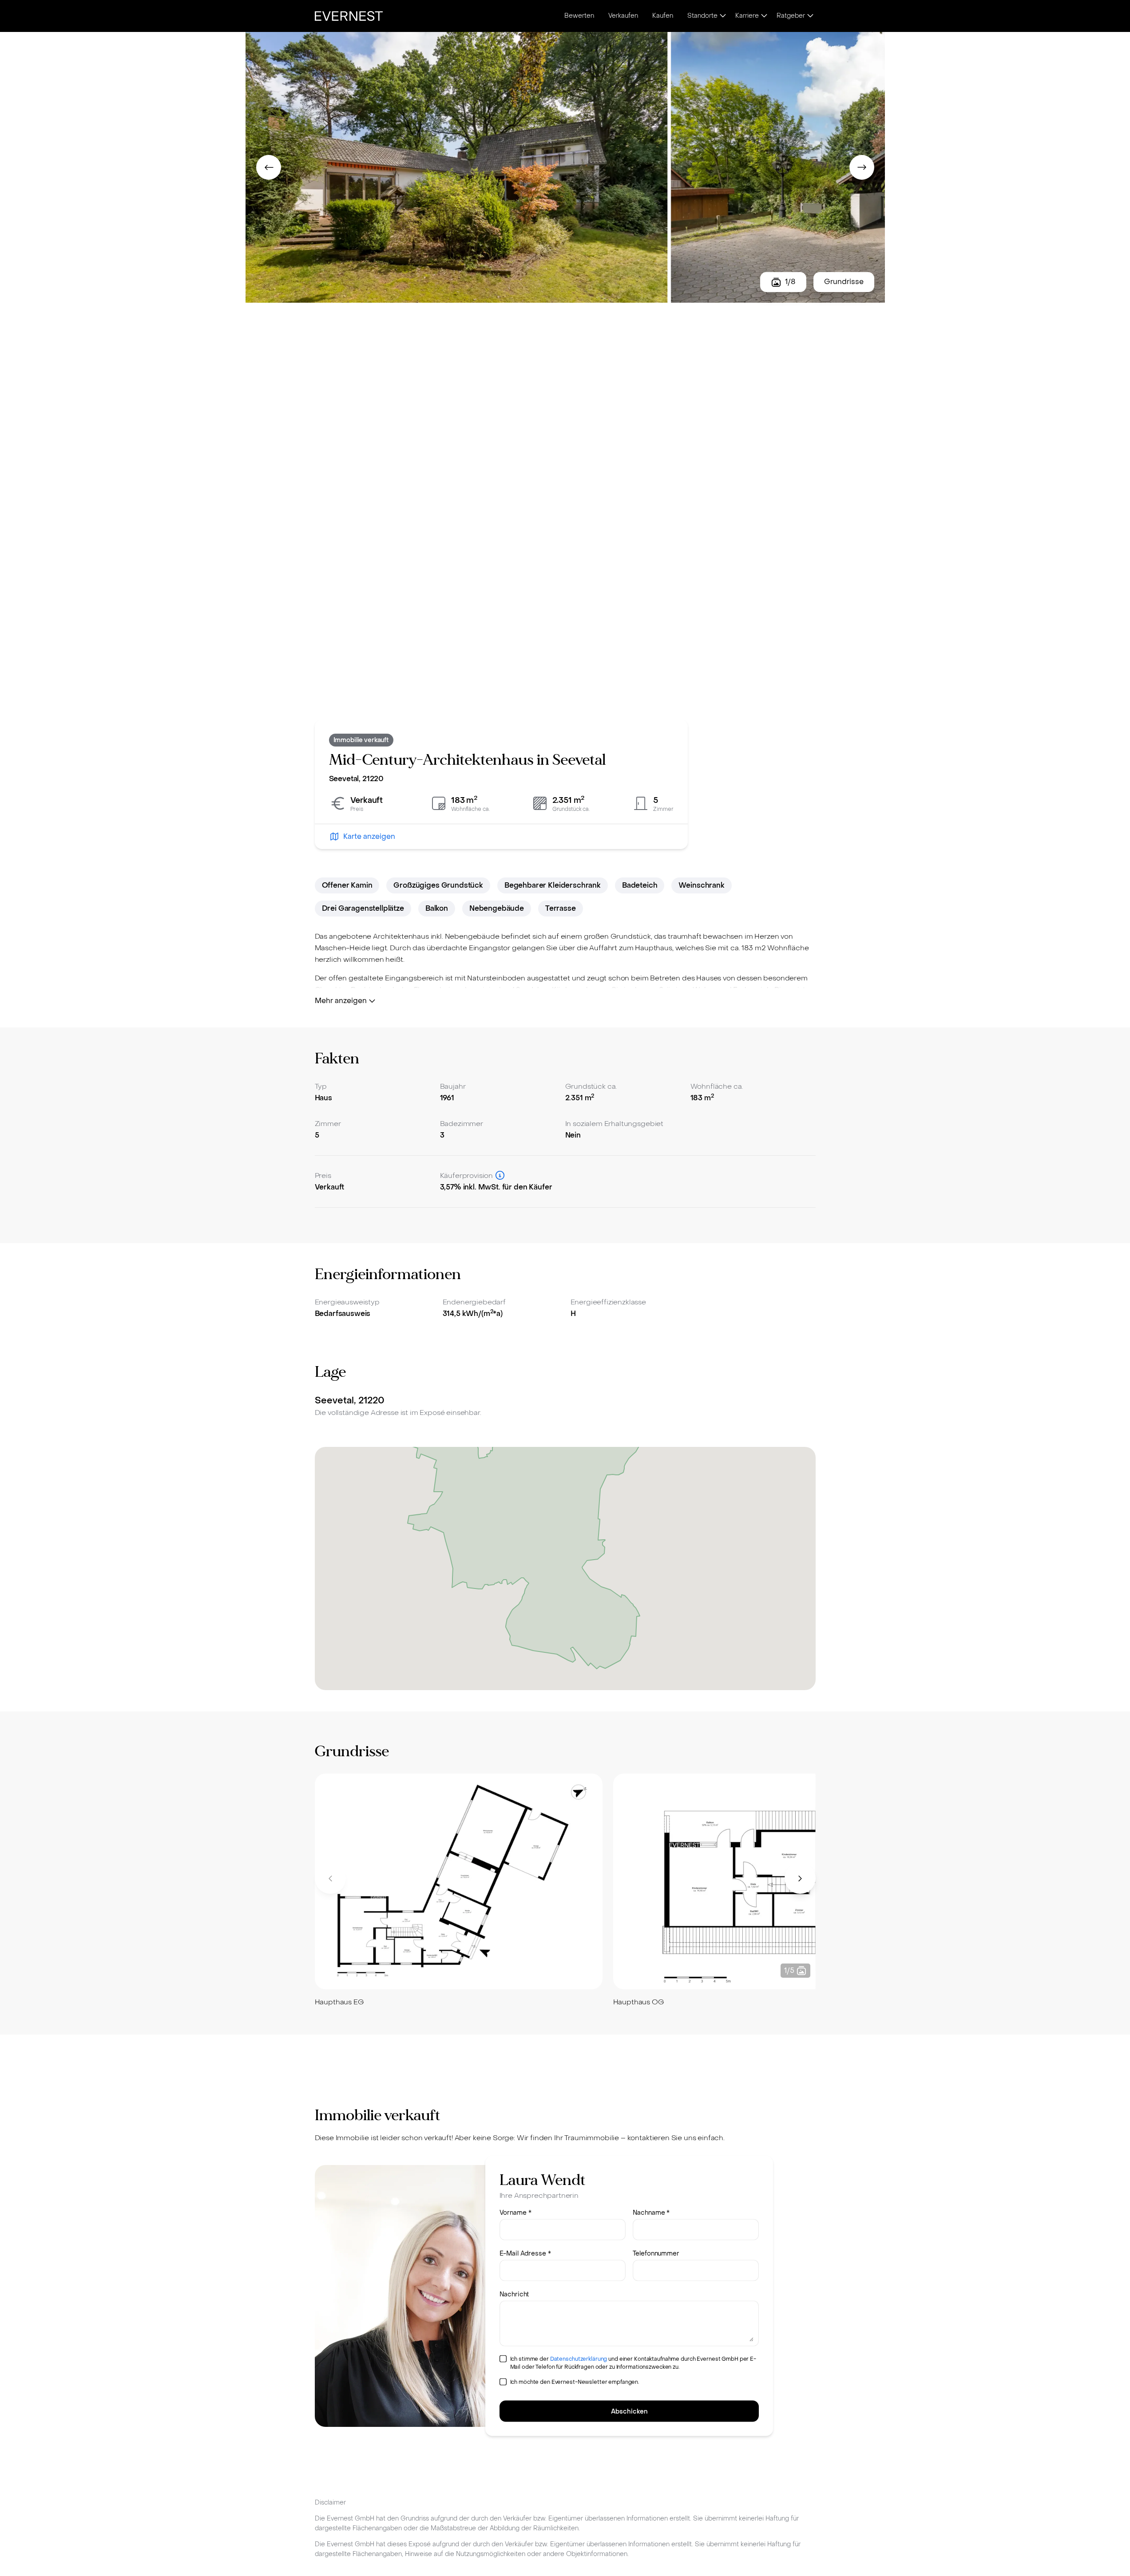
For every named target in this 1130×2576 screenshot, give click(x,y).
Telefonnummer (656, 2254)
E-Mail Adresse (525, 2254)
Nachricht (514, 2294)
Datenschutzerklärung (579, 2359)
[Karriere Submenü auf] (764, 16)
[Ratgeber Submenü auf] (810, 16)
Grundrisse (844, 282)
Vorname (515, 2213)
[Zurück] (269, 167)
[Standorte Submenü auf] (723, 16)
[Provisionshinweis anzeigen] (500, 1175)
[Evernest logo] (349, 16)
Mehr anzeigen (341, 1001)
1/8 (790, 282)
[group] (459, 1891)
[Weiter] (862, 167)
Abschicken (629, 2412)
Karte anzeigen (369, 836)
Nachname (651, 2213)
